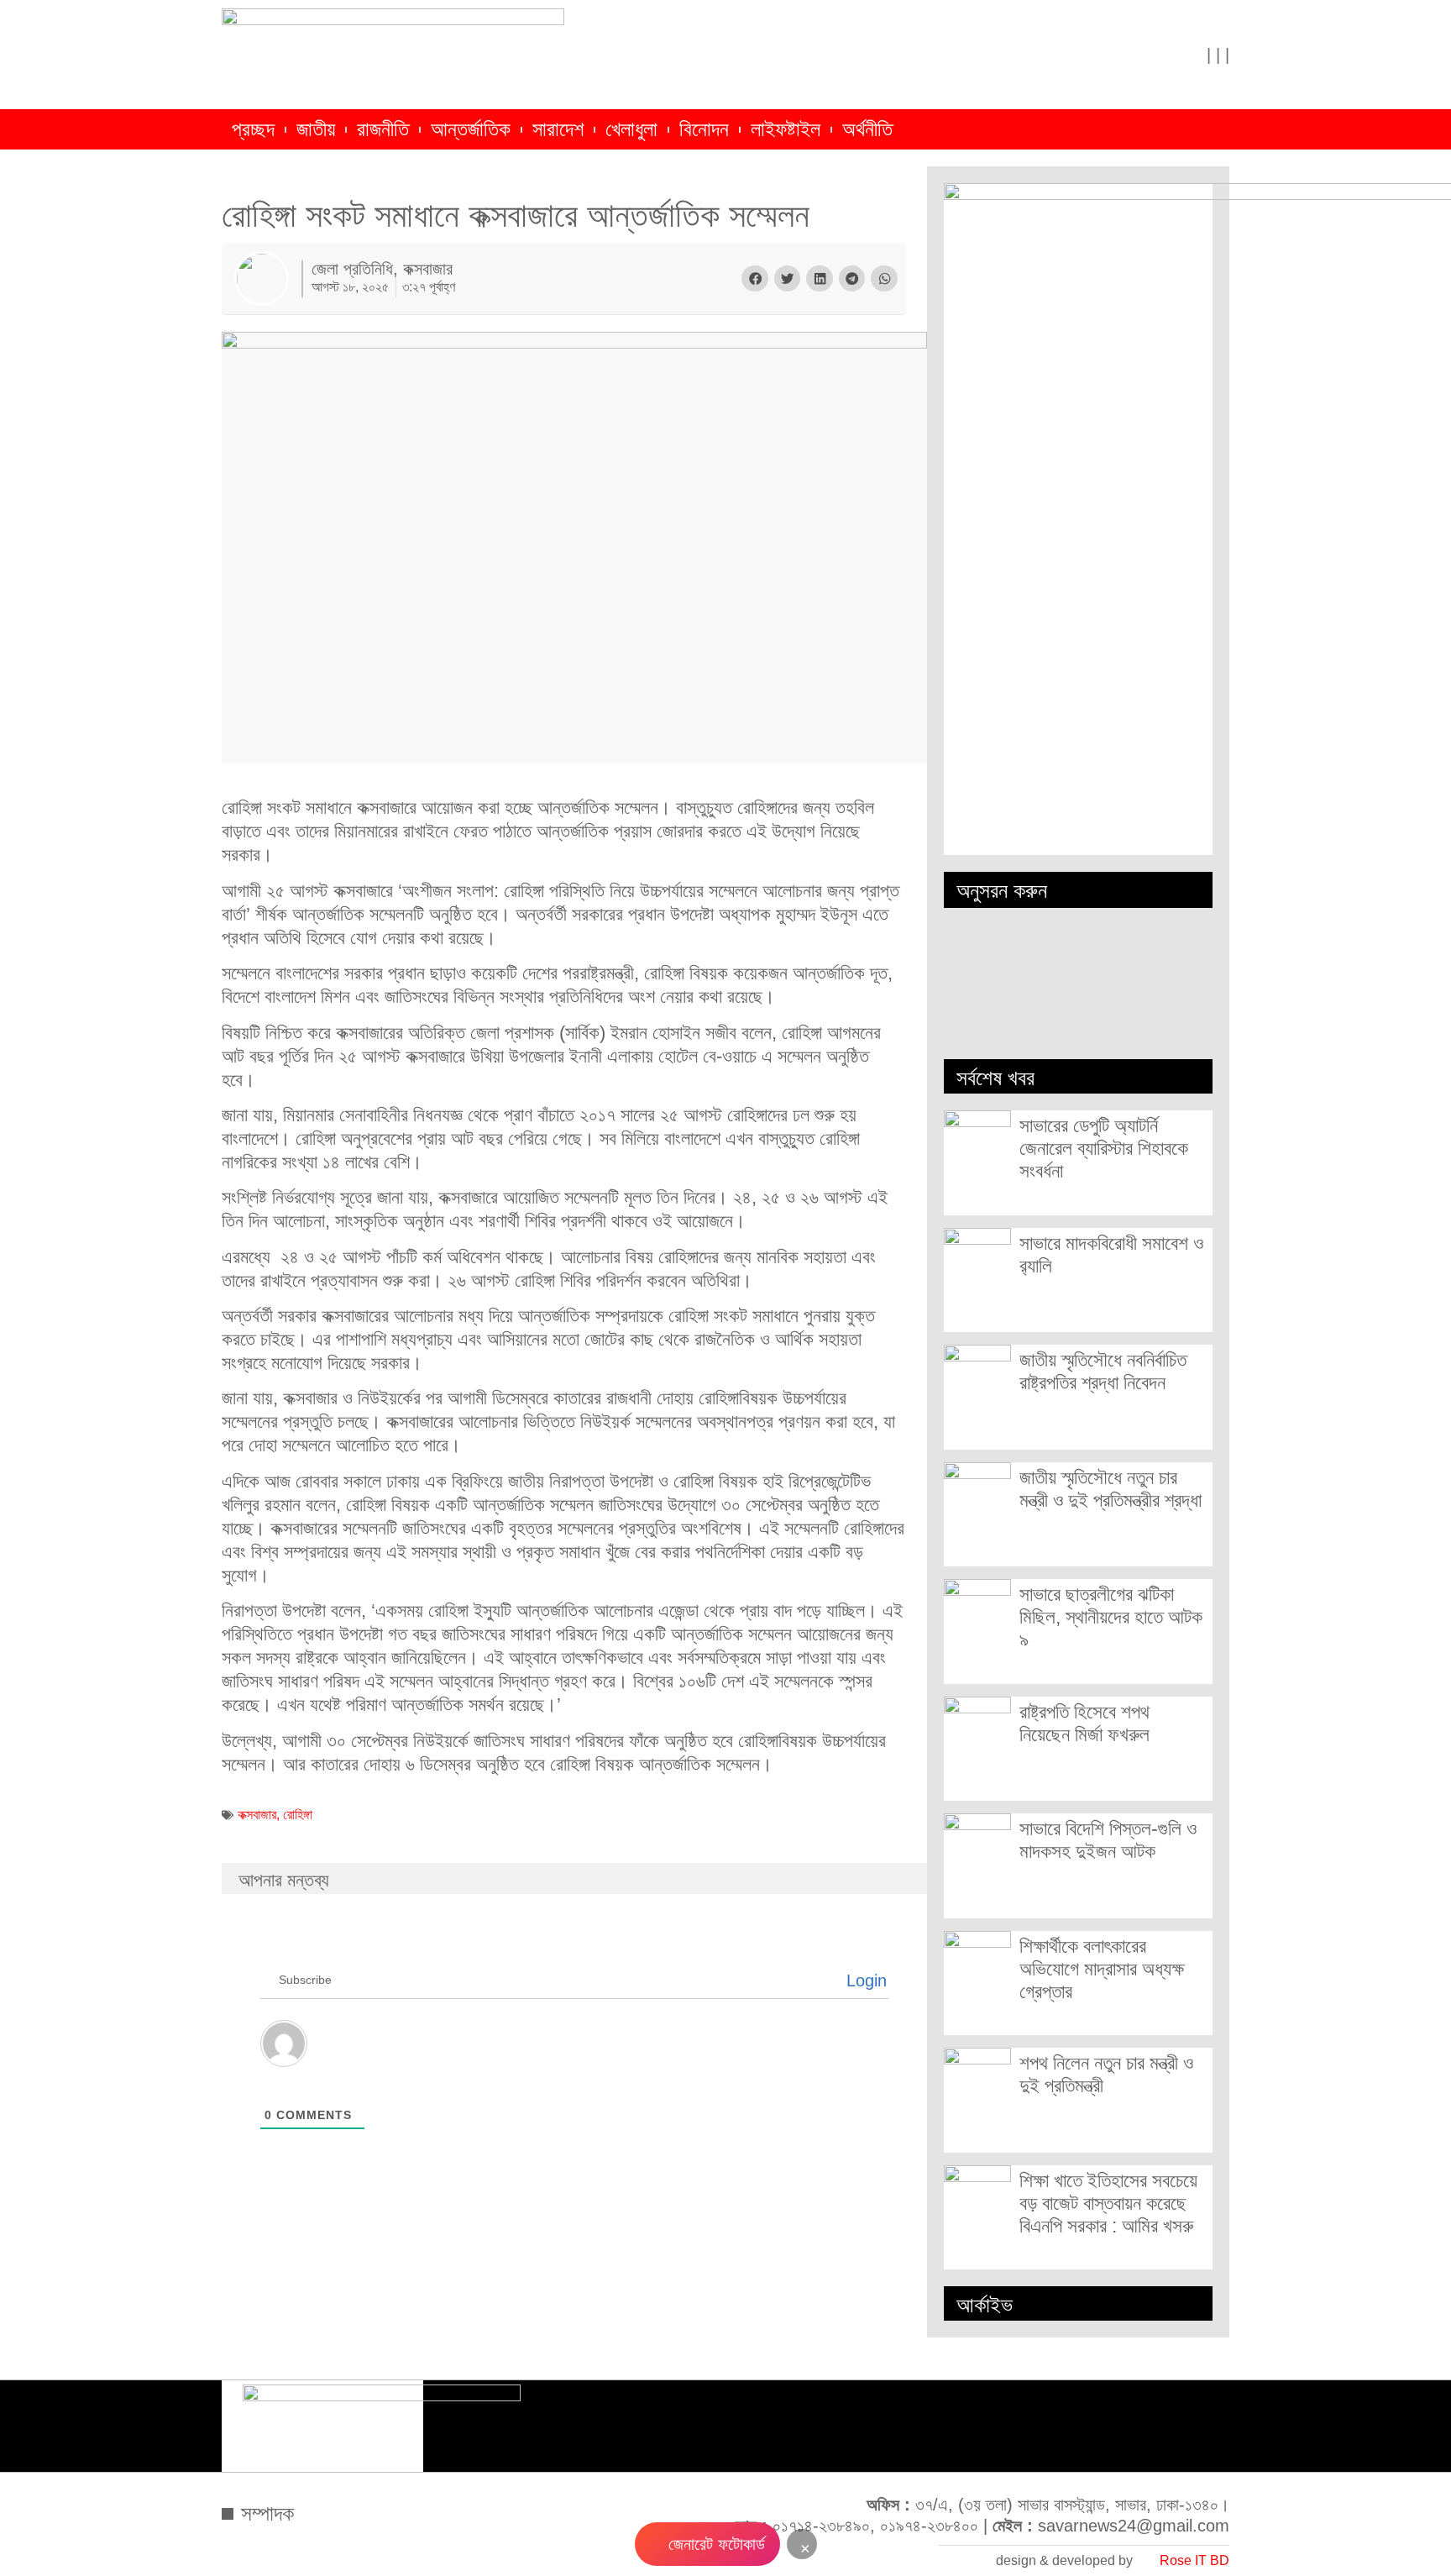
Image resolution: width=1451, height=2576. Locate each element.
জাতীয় (316, 129)
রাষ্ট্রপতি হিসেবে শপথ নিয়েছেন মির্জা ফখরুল (1084, 1723)
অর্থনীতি (867, 129)
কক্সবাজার (257, 1815)
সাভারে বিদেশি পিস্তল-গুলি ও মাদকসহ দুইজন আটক (1108, 1840)
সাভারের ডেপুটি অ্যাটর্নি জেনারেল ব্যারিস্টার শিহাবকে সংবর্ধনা (1104, 1148)
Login (864, 1981)
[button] (755, 279)
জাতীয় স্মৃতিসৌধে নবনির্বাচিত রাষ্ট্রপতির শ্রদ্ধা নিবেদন (1103, 1371)
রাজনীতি (383, 129)
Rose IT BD (1194, 2560)
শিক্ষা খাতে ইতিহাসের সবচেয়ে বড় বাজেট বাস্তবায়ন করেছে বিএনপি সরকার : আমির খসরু (1108, 2203)
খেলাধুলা (631, 129)
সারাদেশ (558, 129)
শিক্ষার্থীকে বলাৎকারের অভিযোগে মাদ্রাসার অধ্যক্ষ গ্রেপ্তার (1102, 1969)
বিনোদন (704, 129)
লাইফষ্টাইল (786, 129)
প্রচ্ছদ (253, 129)
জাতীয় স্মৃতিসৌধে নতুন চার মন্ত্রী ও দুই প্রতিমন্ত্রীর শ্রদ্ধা (1111, 1489)
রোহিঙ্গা (298, 1815)
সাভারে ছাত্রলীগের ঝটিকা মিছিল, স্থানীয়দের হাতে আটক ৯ (1111, 1617)
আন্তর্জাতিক (471, 129)
